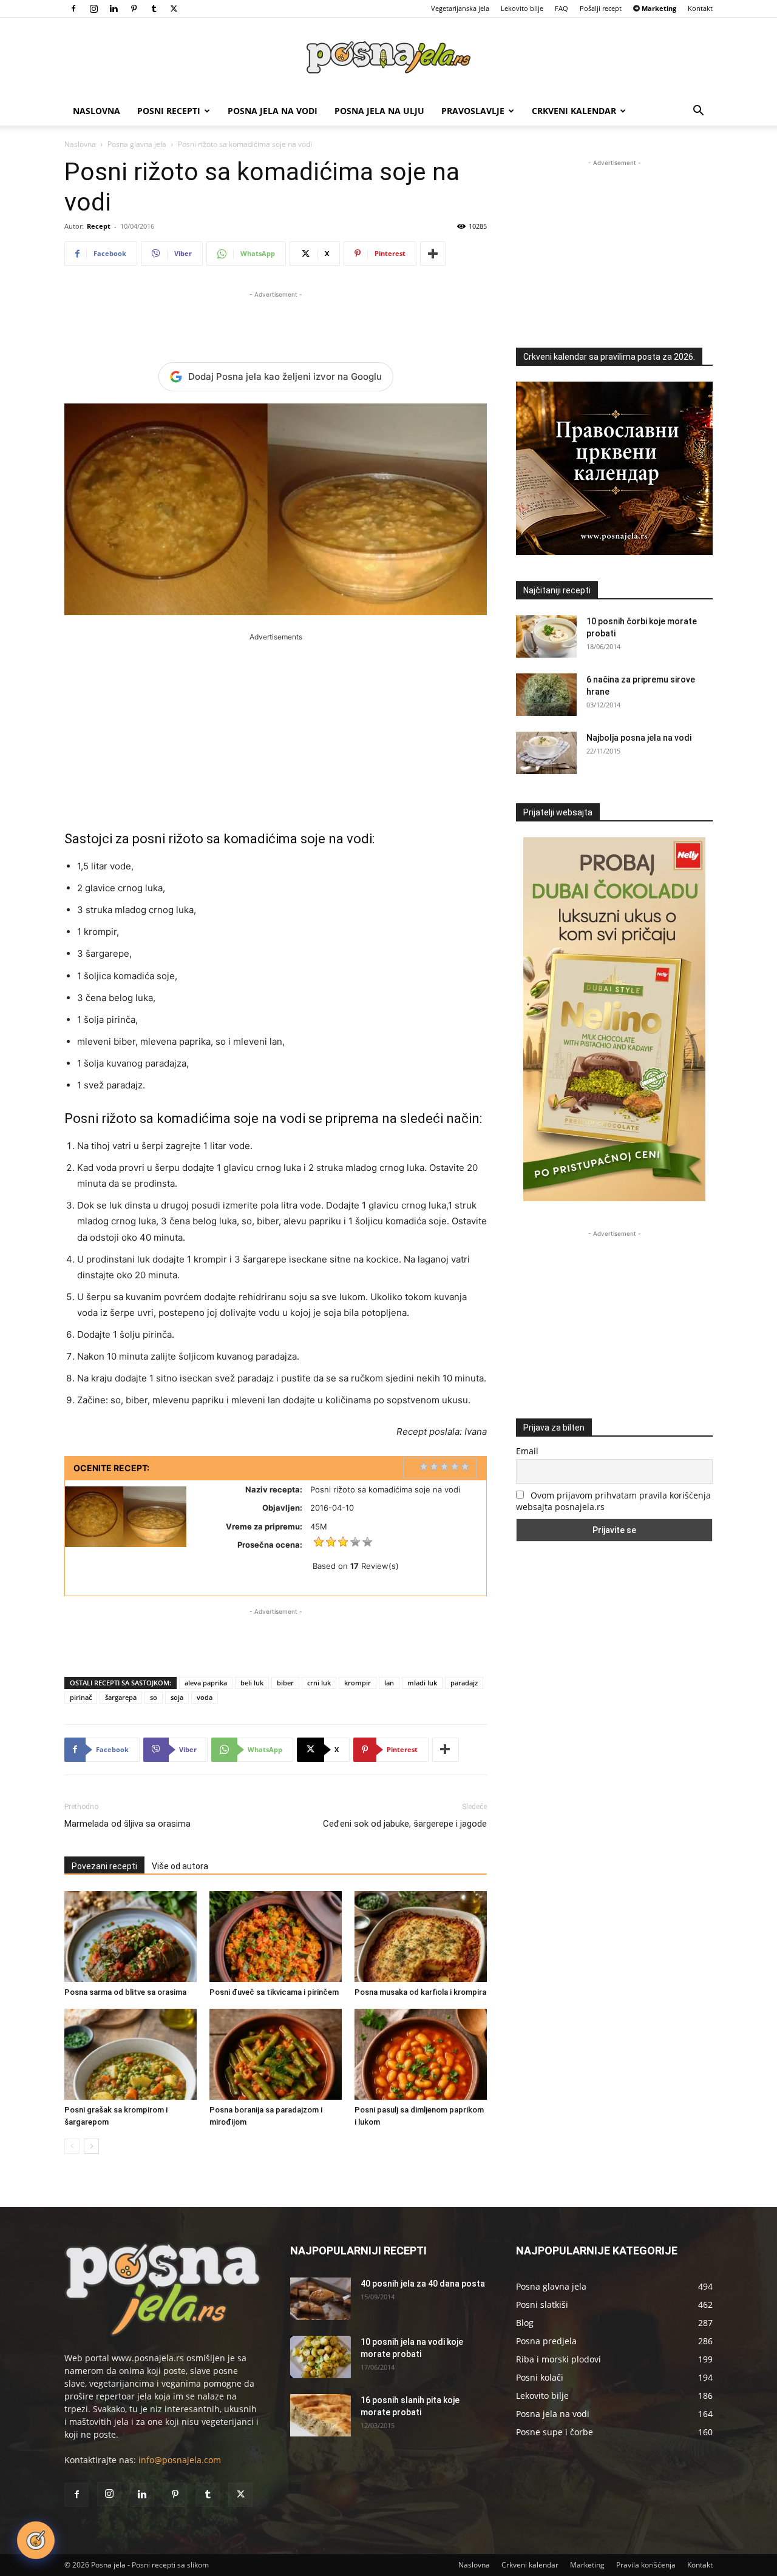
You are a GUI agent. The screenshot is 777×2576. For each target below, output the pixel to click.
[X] (174, 8)
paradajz (464, 1683)
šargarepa (121, 1697)
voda (205, 1697)
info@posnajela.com (180, 2460)
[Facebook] (73, 8)
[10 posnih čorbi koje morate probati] (546, 636)
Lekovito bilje (522, 8)
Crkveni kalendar (574, 111)
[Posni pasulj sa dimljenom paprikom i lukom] (421, 2054)
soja (177, 1697)
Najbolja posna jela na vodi (639, 738)
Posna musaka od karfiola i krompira (420, 1992)
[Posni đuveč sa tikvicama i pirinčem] (276, 1937)
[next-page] (91, 2146)
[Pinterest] (134, 8)
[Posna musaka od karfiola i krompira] (421, 1937)
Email (527, 1451)
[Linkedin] (114, 8)
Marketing (587, 2565)
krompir (358, 1683)
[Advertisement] (276, 319)
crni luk (319, 1683)
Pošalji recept (601, 8)
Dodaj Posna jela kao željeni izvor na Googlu (285, 376)
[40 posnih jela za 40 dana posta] (321, 2299)
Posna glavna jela (137, 144)
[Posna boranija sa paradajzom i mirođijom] (276, 2054)
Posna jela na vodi (273, 111)
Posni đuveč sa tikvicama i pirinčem (274, 1992)
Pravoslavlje (473, 111)
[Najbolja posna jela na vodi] (546, 753)
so (154, 1697)
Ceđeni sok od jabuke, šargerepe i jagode (405, 1824)
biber (285, 1683)
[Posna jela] (388, 58)
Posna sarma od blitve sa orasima (125, 1992)
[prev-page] (72, 2146)
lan (389, 1683)
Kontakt (700, 8)
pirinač (81, 1697)
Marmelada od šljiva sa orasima (127, 1824)
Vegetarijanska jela (460, 8)
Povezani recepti (104, 1866)
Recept (99, 226)
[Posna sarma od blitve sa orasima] (131, 1937)
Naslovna (97, 111)
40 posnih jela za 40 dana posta (423, 2284)
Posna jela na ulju (379, 111)
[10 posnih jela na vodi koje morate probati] (321, 2357)
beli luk (252, 1683)
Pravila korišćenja (646, 2565)
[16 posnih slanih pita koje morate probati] (321, 2415)
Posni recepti (169, 111)
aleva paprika (206, 1683)
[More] (433, 254)
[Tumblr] (154, 8)
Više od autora (180, 1866)
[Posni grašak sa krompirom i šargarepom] (131, 2054)
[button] (698, 112)
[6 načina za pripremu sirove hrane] (546, 695)
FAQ (562, 8)
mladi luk (422, 1683)
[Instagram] (93, 8)
